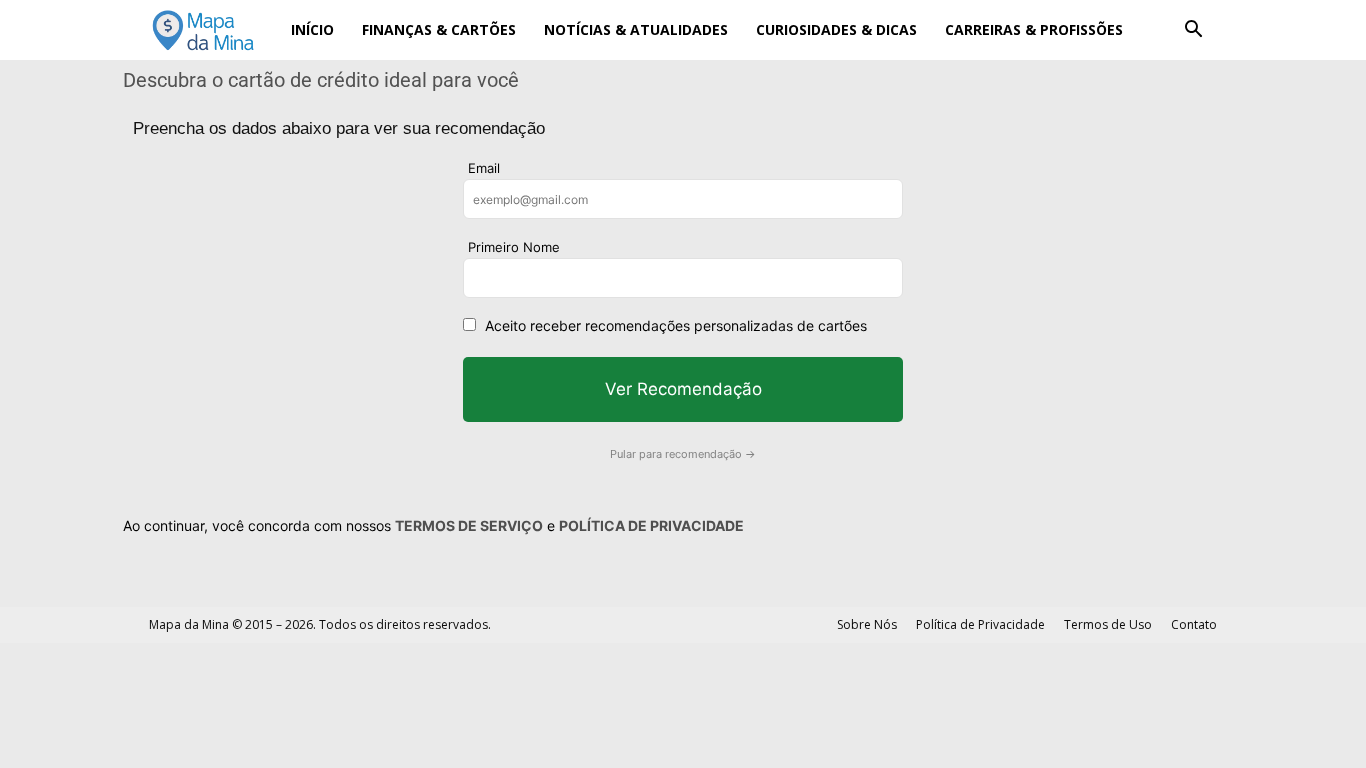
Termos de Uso (1108, 624)
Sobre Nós (867, 624)
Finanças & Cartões (439, 29)
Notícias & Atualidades (636, 29)
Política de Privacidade (980, 624)
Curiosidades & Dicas (836, 29)
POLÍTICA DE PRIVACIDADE (651, 525)
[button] (1193, 31)
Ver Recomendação (683, 389)
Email (484, 168)
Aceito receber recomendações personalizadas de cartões (676, 325)
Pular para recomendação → (683, 454)
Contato (1194, 624)
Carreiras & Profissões (1034, 29)
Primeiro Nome (514, 247)
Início (312, 29)
